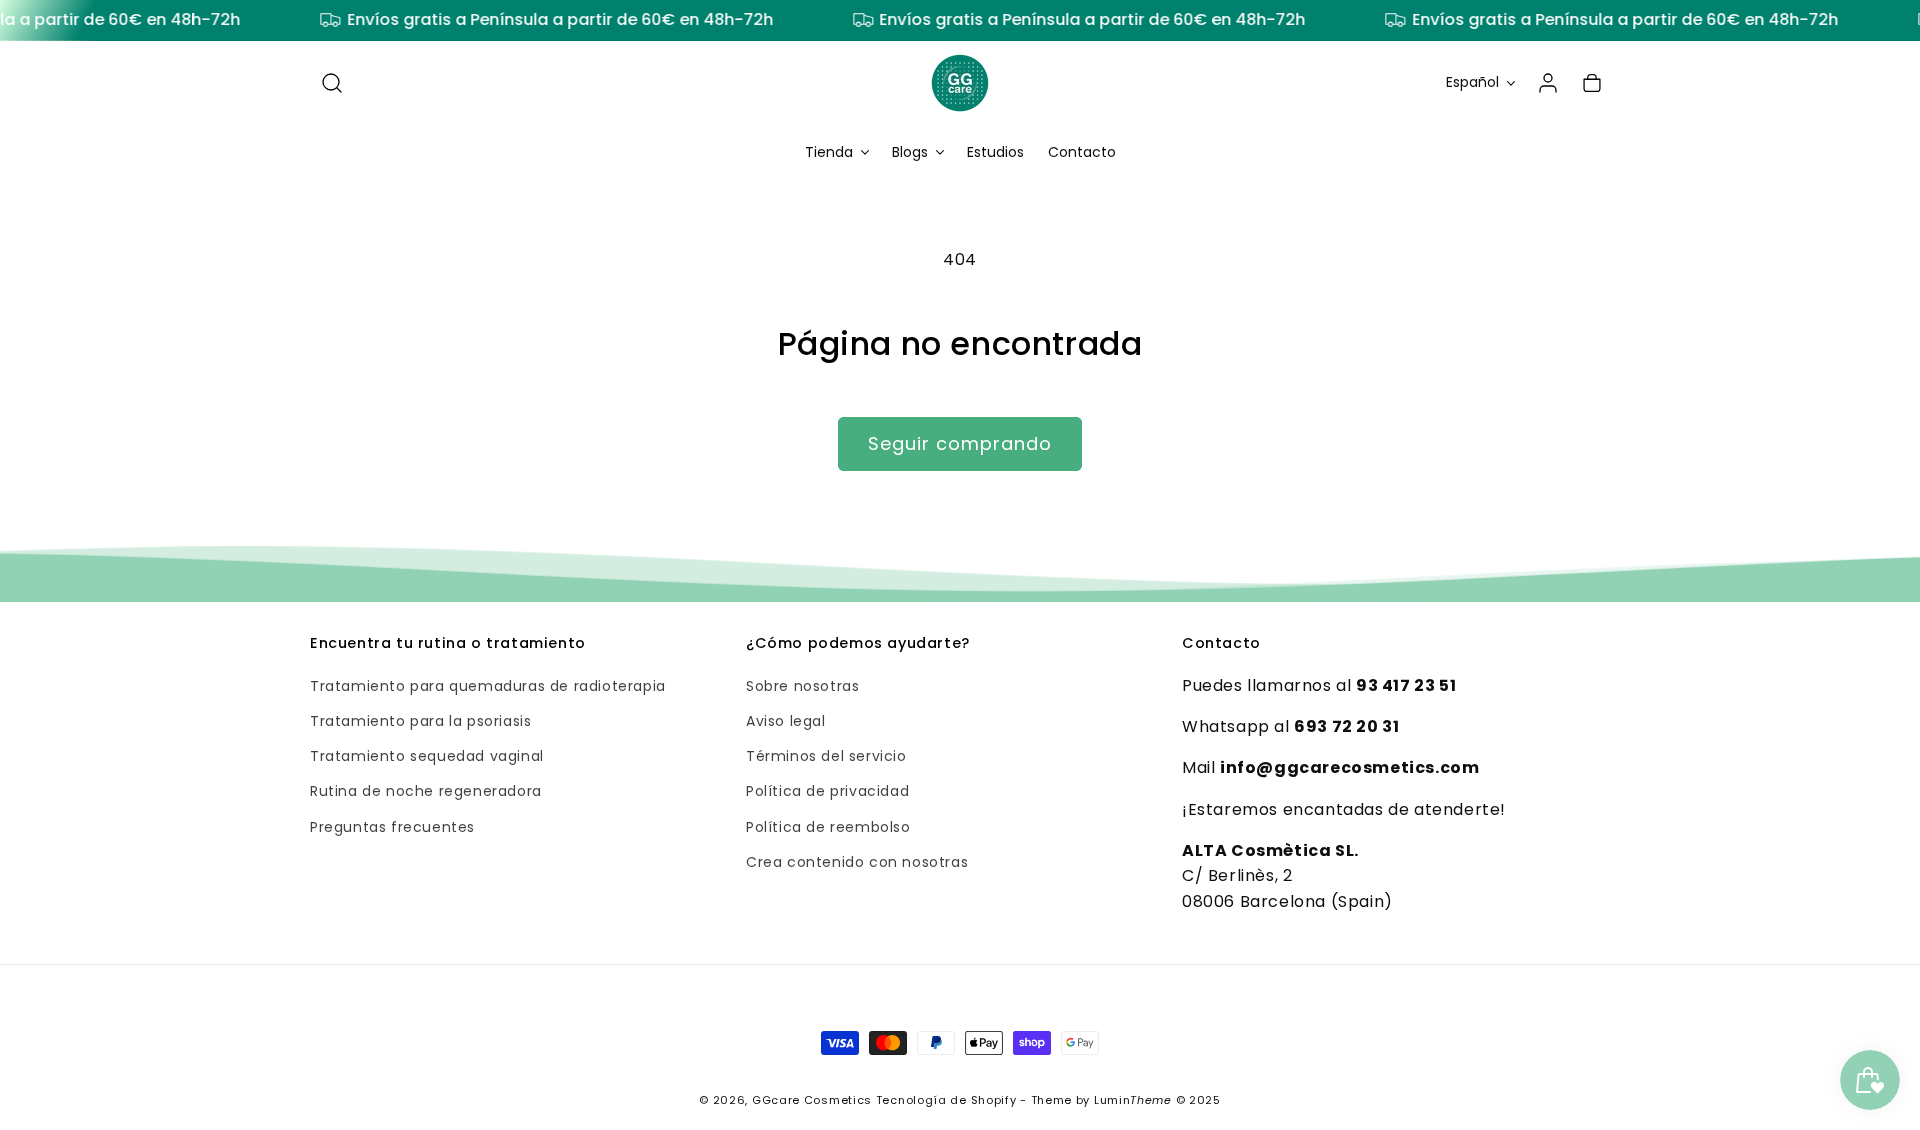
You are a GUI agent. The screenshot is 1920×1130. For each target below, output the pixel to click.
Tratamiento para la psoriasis (420, 721)
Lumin (1133, 1100)
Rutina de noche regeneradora (426, 792)
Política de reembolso (828, 827)
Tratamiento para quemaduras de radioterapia (488, 686)
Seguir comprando (960, 443)
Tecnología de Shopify (946, 1100)
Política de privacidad (827, 792)
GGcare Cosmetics (812, 1100)
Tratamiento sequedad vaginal (427, 757)
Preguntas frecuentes (392, 827)
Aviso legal (786, 721)
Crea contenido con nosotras (857, 862)
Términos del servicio (826, 757)
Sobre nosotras (802, 686)
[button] (332, 83)
